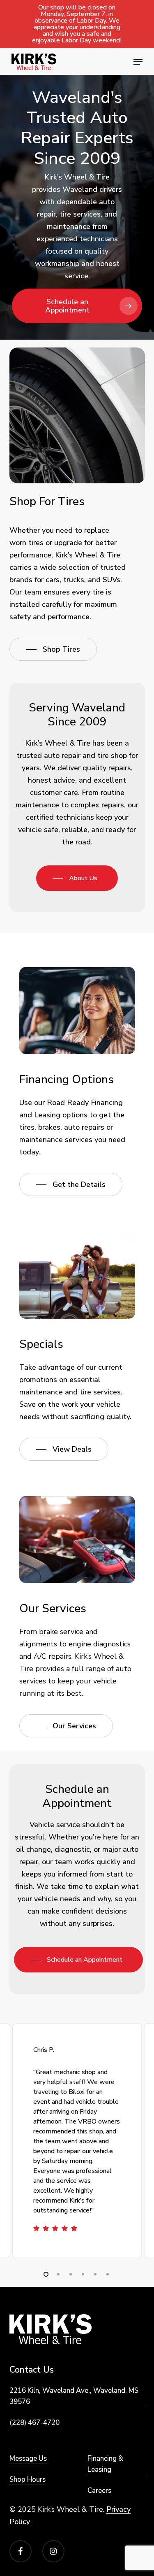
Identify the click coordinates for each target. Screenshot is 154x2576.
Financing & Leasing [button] (105, 2464)
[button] (138, 62)
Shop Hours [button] (28, 2479)
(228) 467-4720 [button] (34, 2423)
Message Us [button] (28, 2458)
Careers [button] (99, 2491)
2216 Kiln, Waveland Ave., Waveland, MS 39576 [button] (74, 2396)
